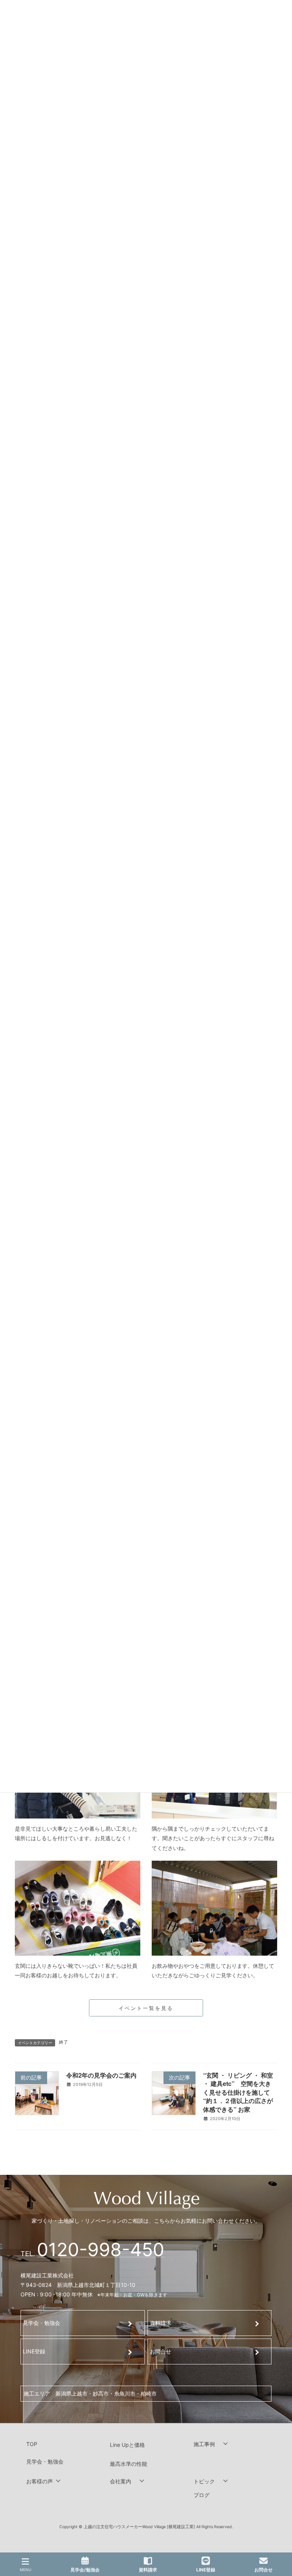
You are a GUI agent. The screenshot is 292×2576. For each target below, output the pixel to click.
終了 (63, 2042)
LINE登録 (34, 2351)
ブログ (202, 2495)
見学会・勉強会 (41, 2323)
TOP (32, 2444)
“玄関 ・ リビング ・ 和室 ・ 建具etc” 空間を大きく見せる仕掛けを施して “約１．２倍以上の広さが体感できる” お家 (238, 2092)
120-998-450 (101, 2249)
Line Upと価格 (127, 2445)
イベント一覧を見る (146, 2008)
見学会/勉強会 (85, 2570)
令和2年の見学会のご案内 (101, 2075)
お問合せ (160, 2351)
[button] (230, 2444)
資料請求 (160, 2323)
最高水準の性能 (129, 2463)
